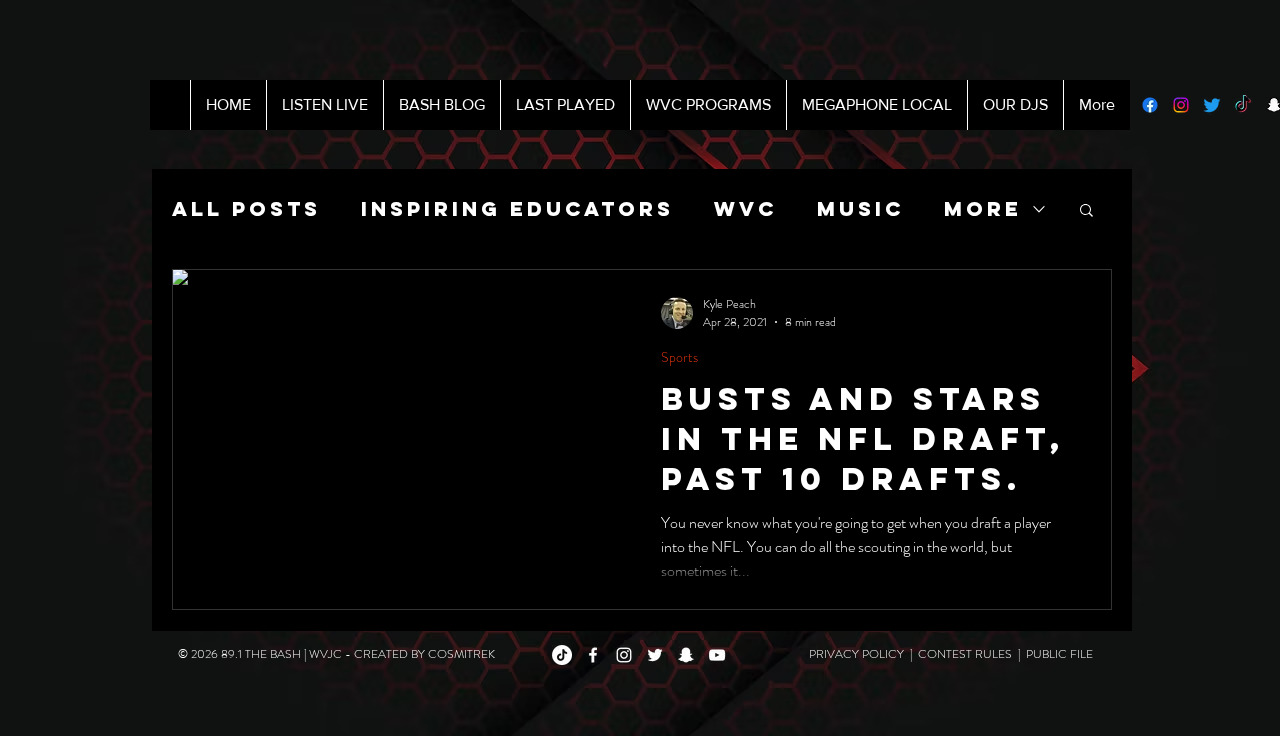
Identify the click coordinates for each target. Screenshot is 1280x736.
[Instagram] (1181, 105)
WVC (745, 208)
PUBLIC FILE (1059, 654)
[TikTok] (1243, 105)
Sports (679, 357)
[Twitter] (1212, 105)
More (983, 208)
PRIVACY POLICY (858, 654)
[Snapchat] (686, 655)
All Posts (246, 208)
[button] (1086, 211)
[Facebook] (1150, 105)
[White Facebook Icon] (593, 655)
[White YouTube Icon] (717, 655)
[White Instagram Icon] (624, 655)
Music (860, 208)
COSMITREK (461, 654)
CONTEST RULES (966, 654)
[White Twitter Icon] (655, 655)
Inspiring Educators (517, 208)
